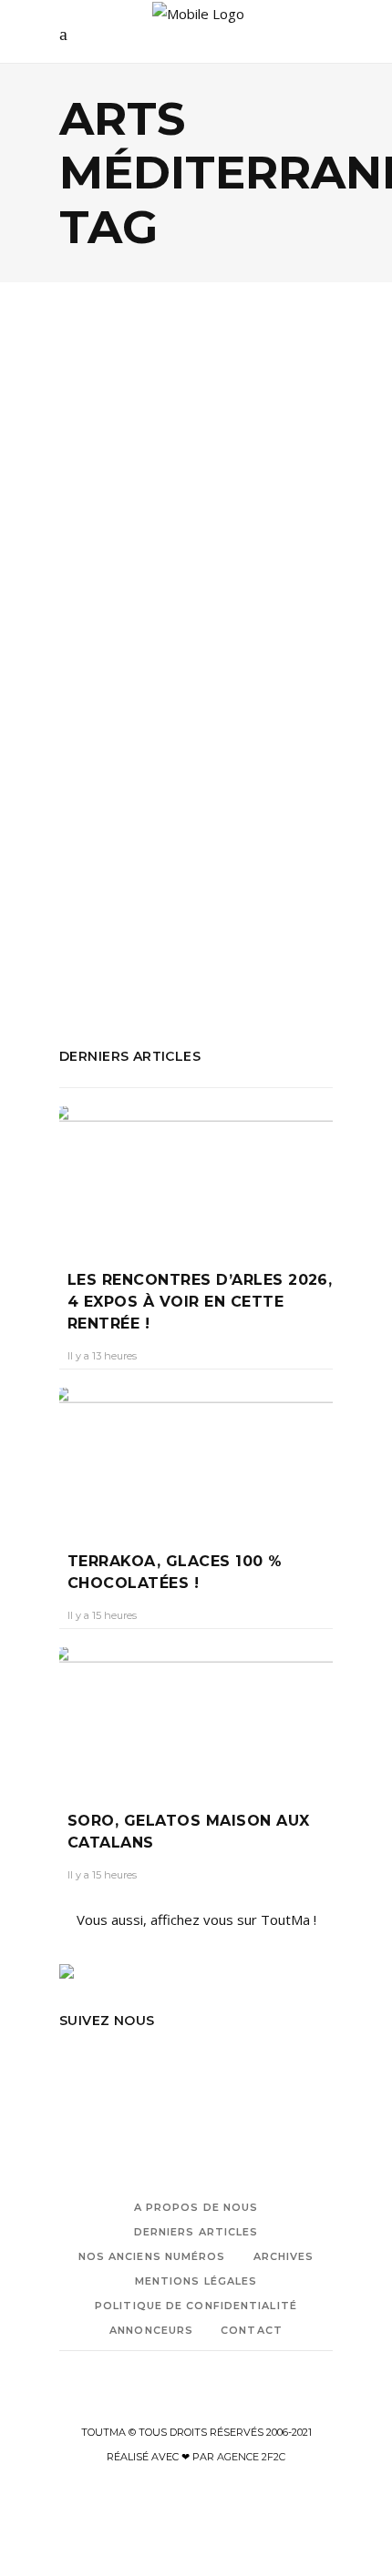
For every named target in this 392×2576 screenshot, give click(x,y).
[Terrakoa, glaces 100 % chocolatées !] (196, 1456)
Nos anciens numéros (152, 2256)
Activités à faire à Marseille (143, 797)
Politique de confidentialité (196, 2306)
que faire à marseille (255, 920)
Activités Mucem (111, 846)
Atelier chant (98, 871)
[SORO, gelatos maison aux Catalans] (196, 1716)
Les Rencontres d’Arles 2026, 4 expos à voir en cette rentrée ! (200, 1302)
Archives (284, 2256)
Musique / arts (186, 529)
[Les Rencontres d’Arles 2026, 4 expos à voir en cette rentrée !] (196, 1175)
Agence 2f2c (251, 2457)
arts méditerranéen (231, 846)
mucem (258, 871)
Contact (252, 2330)
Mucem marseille (112, 895)
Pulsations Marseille (122, 920)
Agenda (104, 529)
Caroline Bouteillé (119, 637)
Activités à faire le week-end (215, 821)
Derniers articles (196, 2232)
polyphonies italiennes (242, 895)
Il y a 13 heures (102, 1356)
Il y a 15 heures (102, 1615)
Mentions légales (196, 2281)
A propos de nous (196, 2207)
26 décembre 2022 (231, 637)
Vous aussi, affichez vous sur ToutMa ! (196, 1919)
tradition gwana (108, 944)
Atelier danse (186, 871)
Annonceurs (151, 2330)
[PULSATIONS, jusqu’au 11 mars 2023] (196, 437)
